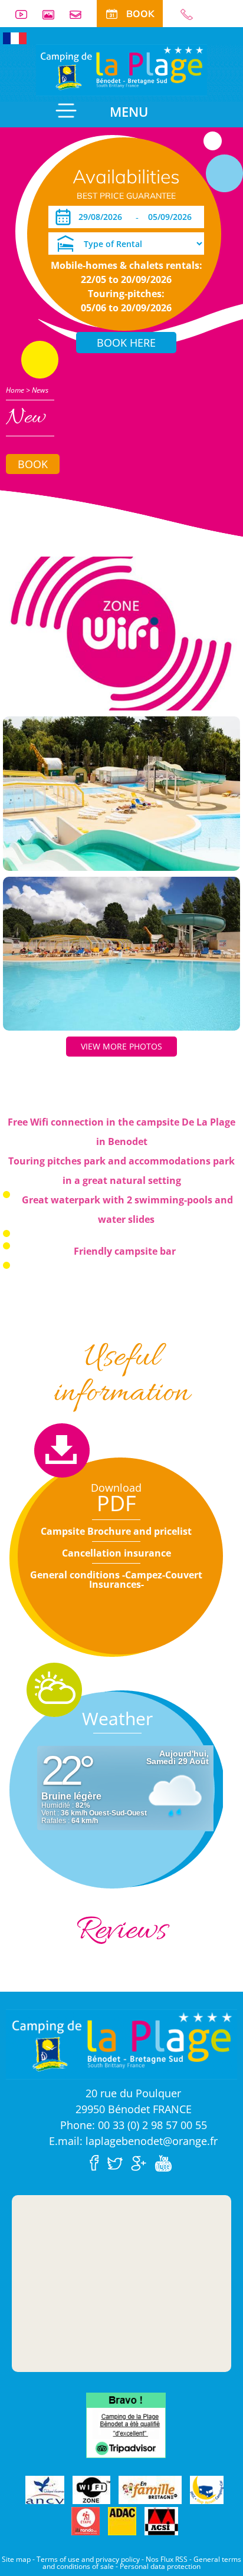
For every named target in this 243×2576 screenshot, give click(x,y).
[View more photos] (121, 633)
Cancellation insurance (116, 1553)
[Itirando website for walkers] (86, 2521)
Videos (26, 14)
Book (33, 464)
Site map (16, 2559)
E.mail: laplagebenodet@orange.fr (133, 2141)
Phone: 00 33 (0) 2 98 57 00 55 (134, 2125)
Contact (80, 14)
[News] (121, 69)
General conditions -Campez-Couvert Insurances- (116, 1580)
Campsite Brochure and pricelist (116, 1531)
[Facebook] (97, 2162)
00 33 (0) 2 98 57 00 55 (192, 14)
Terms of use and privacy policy (88, 2559)
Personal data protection (160, 2566)
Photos (53, 14)
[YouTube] (166, 2162)
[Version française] (15, 37)
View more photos (121, 1046)
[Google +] (142, 2162)
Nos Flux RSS (167, 2559)
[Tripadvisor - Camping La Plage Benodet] (126, 2424)
